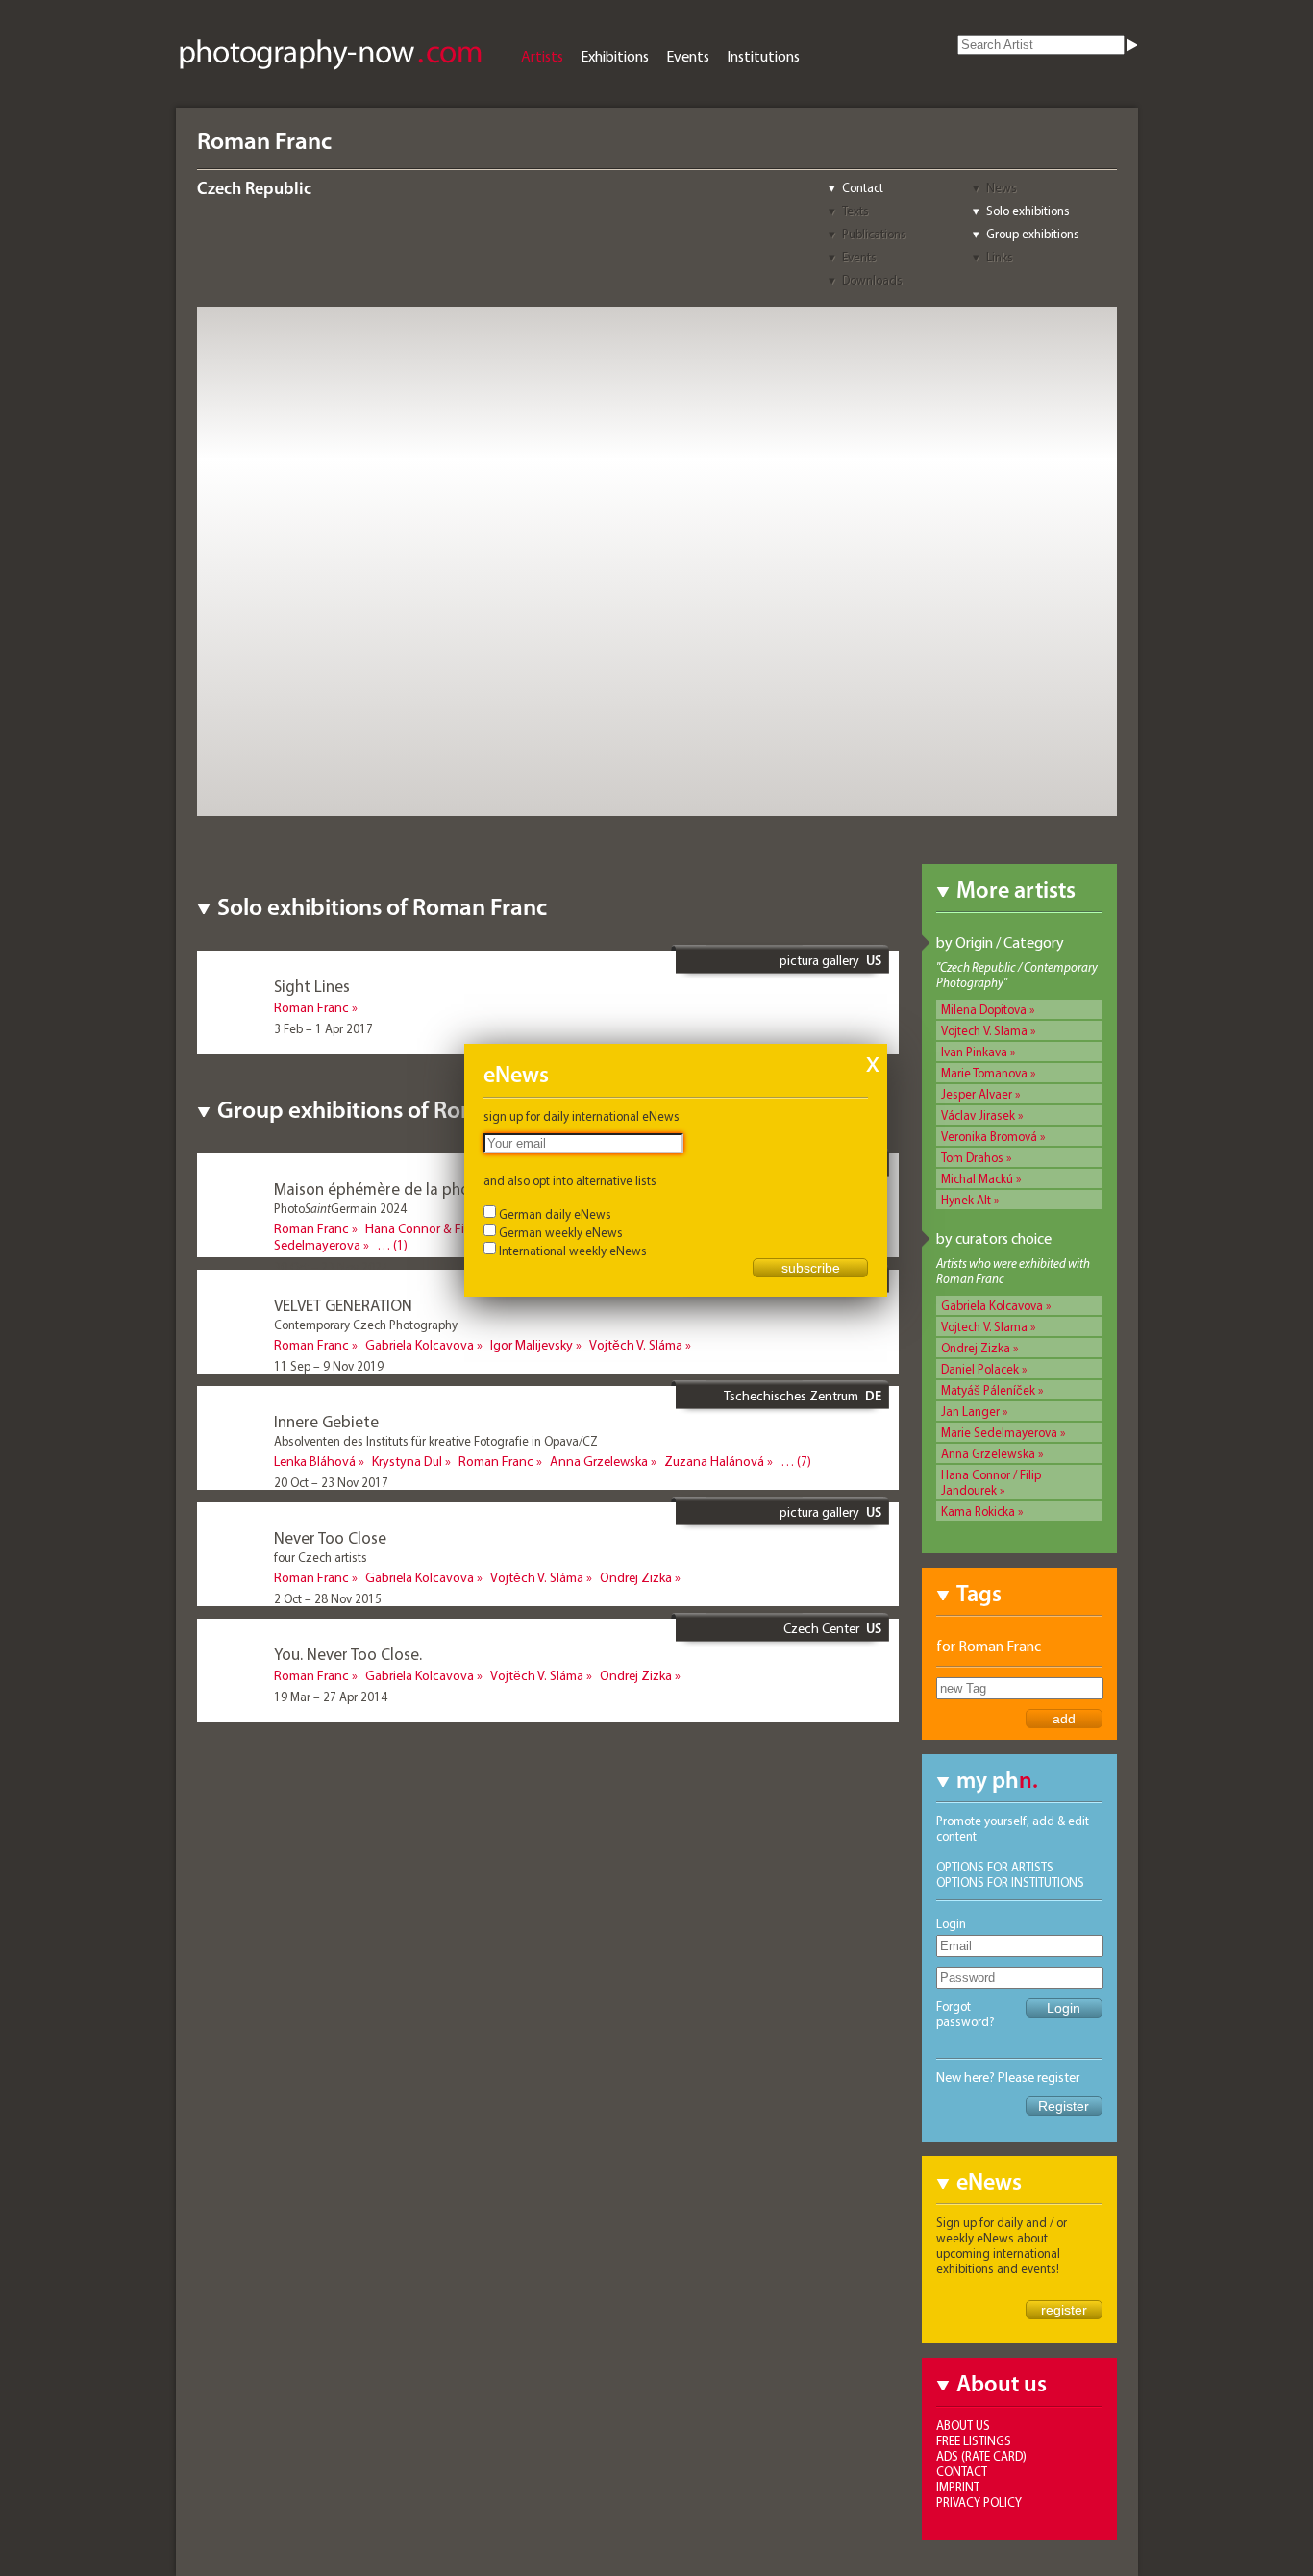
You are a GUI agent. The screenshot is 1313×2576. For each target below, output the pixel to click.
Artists (542, 56)
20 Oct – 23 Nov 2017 (331, 1482)
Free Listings (974, 2440)
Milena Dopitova (984, 1009)
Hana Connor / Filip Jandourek (991, 1482)
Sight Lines (312, 986)
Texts (855, 211)
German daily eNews (555, 1214)
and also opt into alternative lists (570, 1180)
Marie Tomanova (984, 1073)
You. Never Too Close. (348, 1654)
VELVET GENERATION (343, 1305)
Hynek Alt (966, 1200)
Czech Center (821, 1628)
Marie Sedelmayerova (999, 1432)
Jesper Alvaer (977, 1094)
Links (1000, 257)
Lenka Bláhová (315, 1461)
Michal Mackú (977, 1178)
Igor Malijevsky (532, 1345)
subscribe (811, 1268)
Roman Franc (311, 1007)
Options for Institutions (1010, 1882)
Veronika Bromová (989, 1136)
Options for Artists (995, 1867)
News (1002, 187)
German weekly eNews (561, 1232)
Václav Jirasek (978, 1115)
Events (688, 56)
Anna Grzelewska (988, 1453)
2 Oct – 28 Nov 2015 (328, 1598)
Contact (863, 187)
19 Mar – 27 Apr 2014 (331, 1697)
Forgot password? (966, 2014)
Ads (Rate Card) (981, 2456)
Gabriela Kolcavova (992, 1305)
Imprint (958, 2487)
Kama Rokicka (978, 1511)
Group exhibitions (1033, 234)
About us (963, 2425)
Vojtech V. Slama (984, 1030)
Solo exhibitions (1028, 211)
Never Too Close (330, 1537)
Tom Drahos (972, 1157)
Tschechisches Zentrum (791, 1396)
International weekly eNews (573, 1251)
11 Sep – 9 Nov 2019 (329, 1366)
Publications (874, 234)
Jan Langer (970, 1411)
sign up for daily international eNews (582, 1116)
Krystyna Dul (407, 1461)
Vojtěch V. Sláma (636, 1345)
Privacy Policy (979, 2502)
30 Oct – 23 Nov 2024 (331, 1267)
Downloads (872, 280)
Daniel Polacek (980, 1369)
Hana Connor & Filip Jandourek (452, 1228)
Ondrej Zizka (976, 1348)
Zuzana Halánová (714, 1461)
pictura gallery (819, 960)
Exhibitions (615, 56)
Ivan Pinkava (974, 1052)
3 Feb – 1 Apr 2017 (323, 1028)
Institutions (763, 56)
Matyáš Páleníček (988, 1390)
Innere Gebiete (326, 1421)
